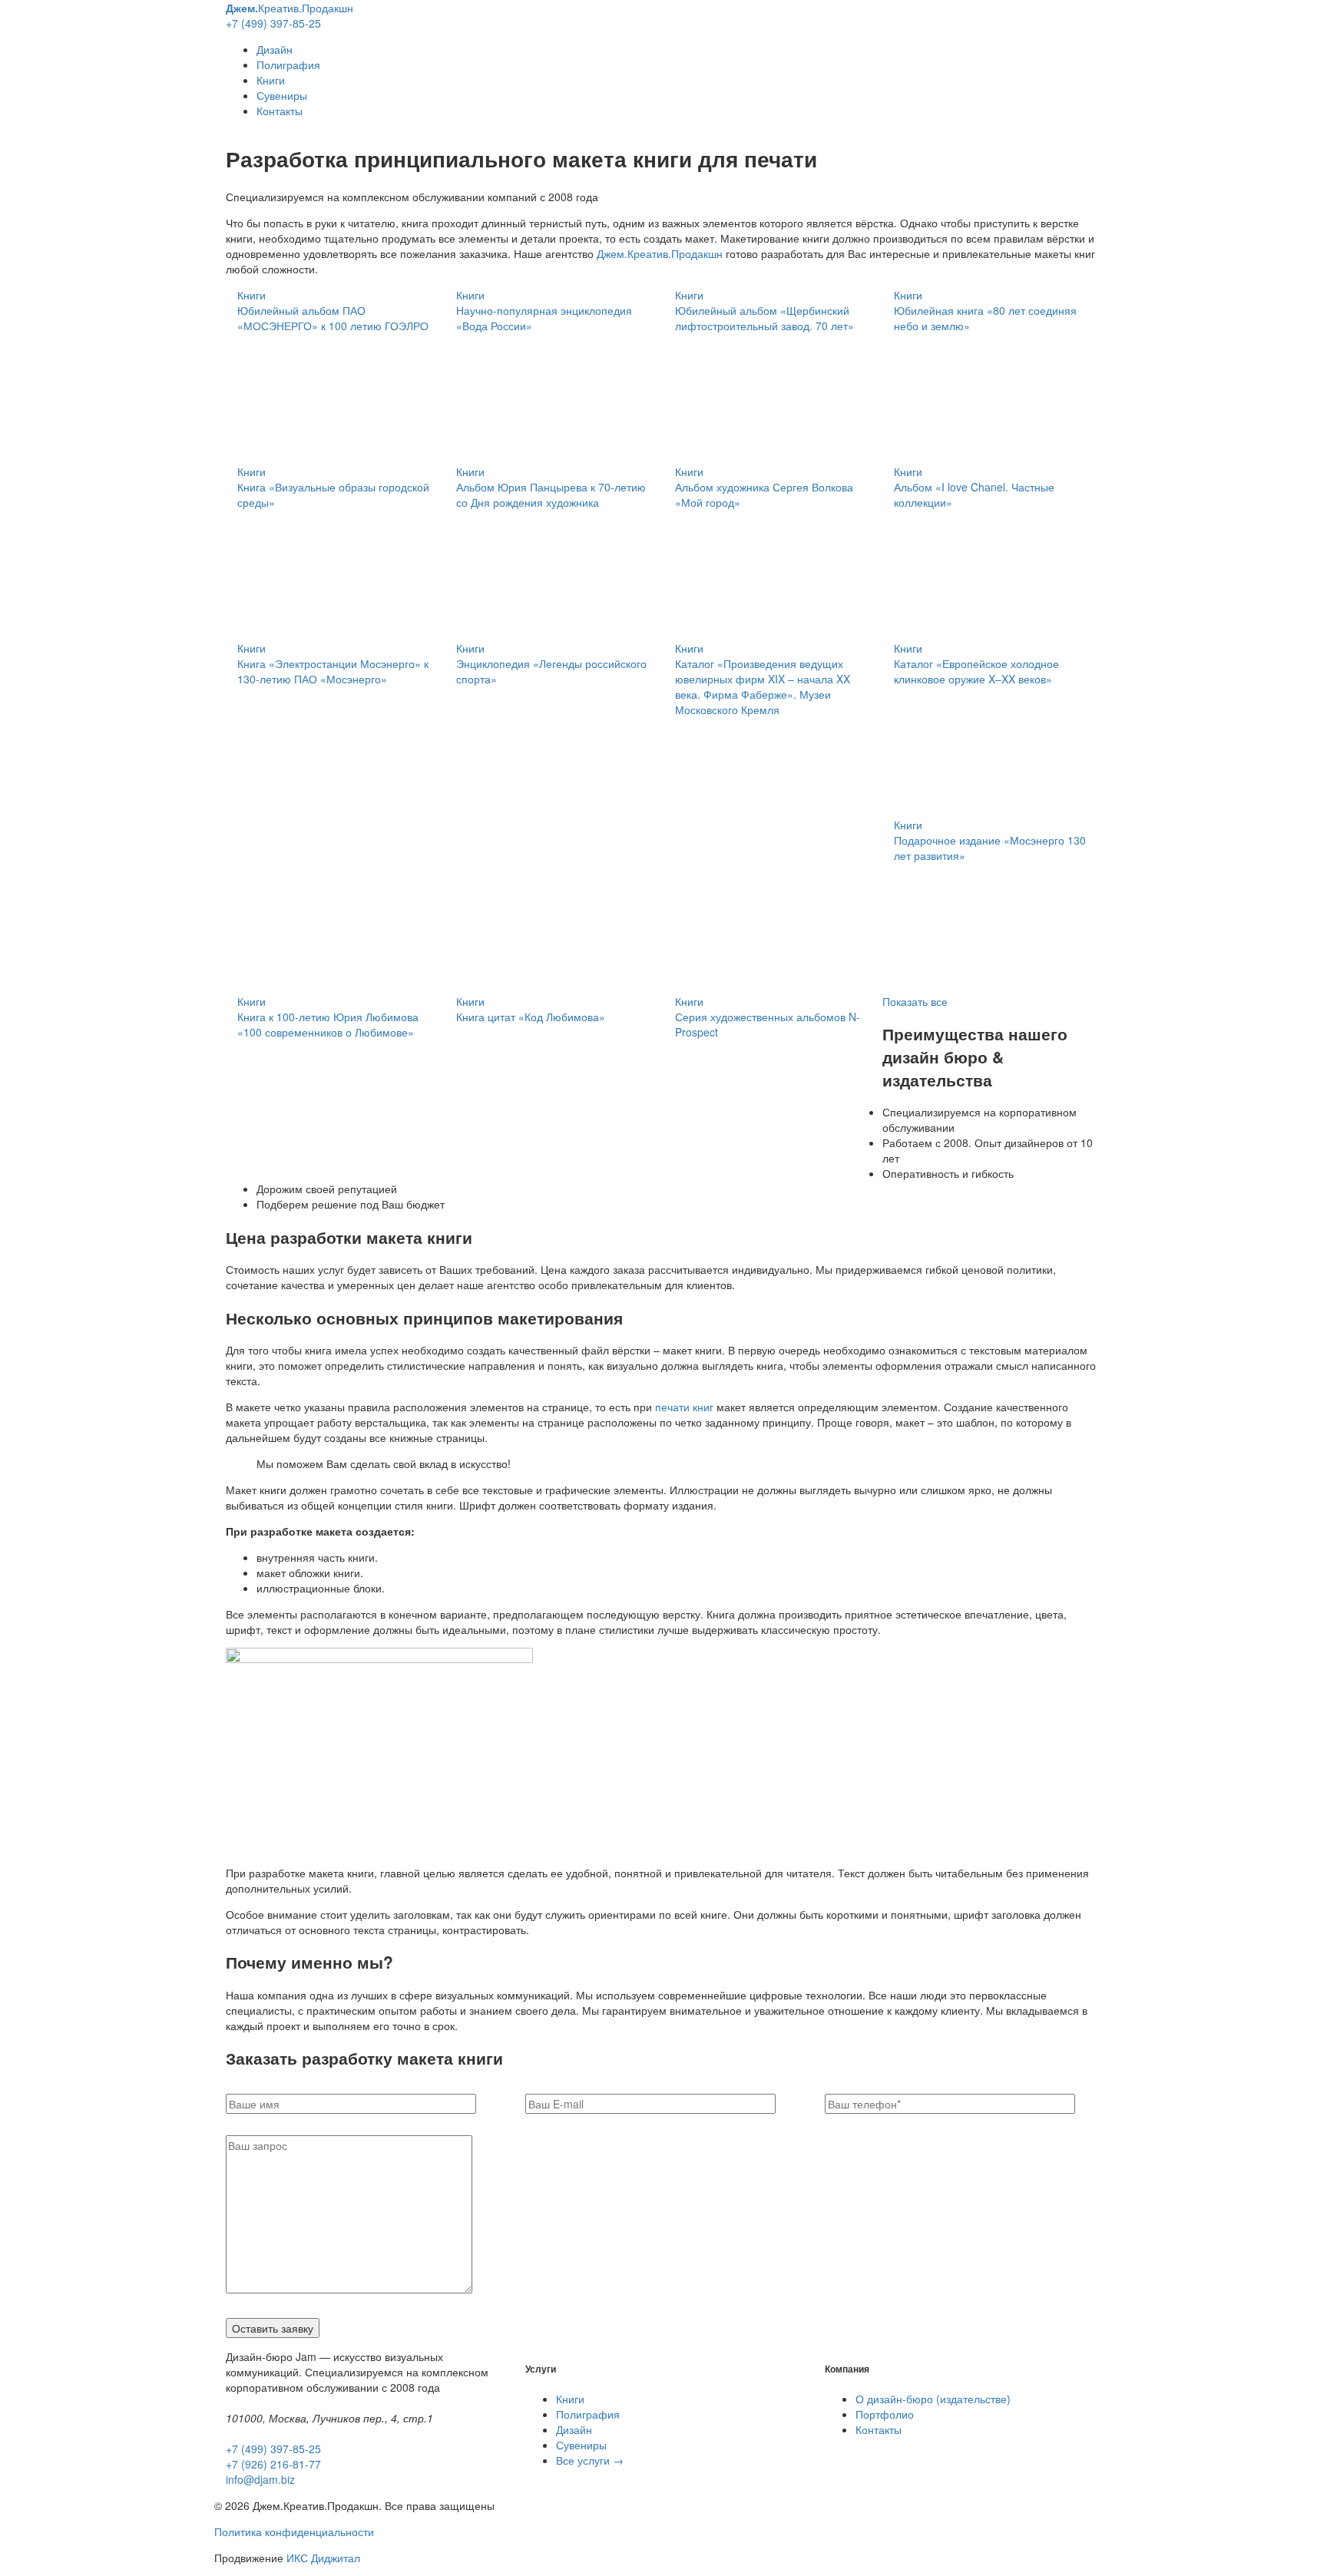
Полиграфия (288, 64)
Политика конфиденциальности (294, 2531)
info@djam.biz (260, 2479)
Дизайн (275, 49)
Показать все (915, 1001)
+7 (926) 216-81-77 (273, 2464)
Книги (271, 80)
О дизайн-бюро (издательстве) (933, 2399)
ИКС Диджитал (323, 2558)
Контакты (280, 111)
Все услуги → (590, 2460)
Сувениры (282, 95)
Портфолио (885, 2414)
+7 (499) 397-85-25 (273, 23)
